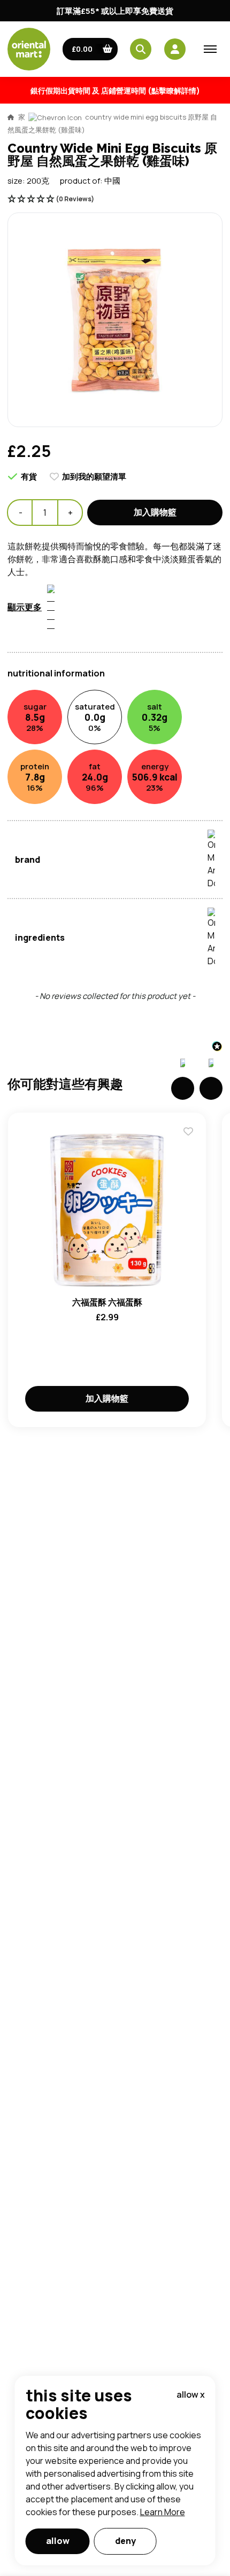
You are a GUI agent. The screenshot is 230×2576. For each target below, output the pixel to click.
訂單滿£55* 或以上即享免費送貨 (115, 11)
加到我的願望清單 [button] (94, 476)
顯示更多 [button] (25, 607)
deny (125, 2541)
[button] (90, 49)
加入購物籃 (155, 512)
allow (58, 2541)
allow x (191, 2394)
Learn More (163, 2512)
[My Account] (175, 49)
